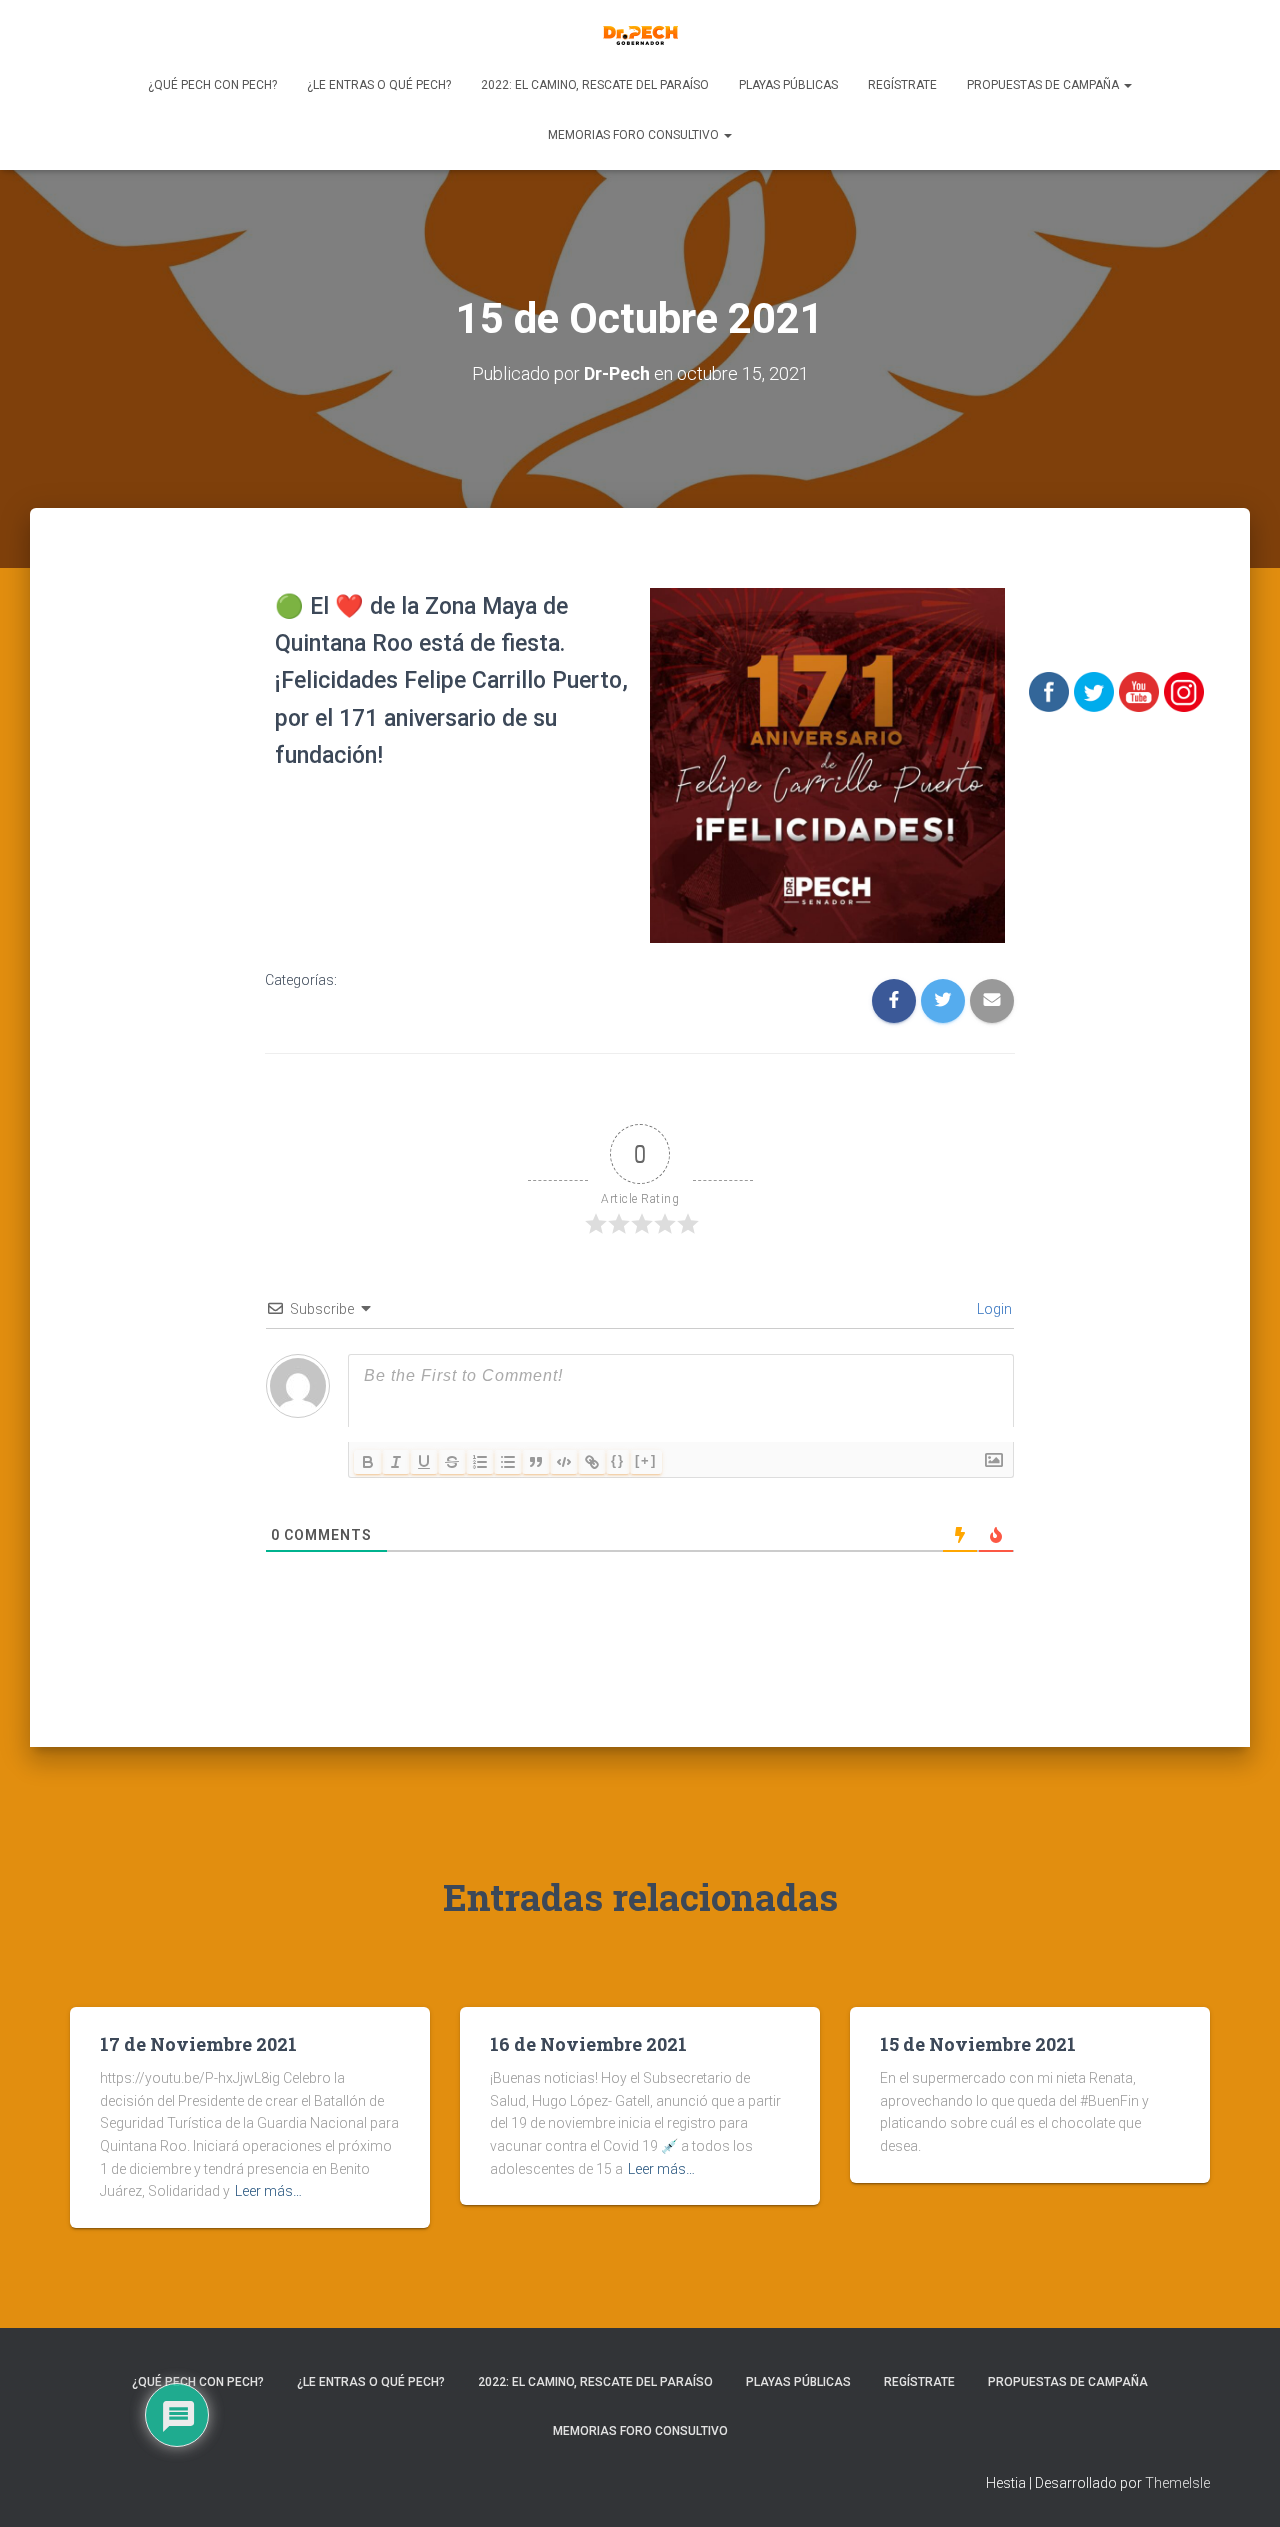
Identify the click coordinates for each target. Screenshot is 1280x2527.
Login (993, 1309)
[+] (646, 1460)
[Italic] (396, 1462)
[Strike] (452, 1462)
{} (618, 1460)
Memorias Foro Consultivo (635, 135)
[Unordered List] (508, 1462)
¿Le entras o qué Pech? (379, 85)
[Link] (592, 1462)
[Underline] (424, 1462)
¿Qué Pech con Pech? (212, 85)
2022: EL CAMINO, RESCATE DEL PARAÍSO (595, 85)
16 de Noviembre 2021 (588, 2044)
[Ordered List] (480, 1462)
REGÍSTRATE (902, 85)
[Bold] (368, 1462)
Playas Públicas (788, 85)
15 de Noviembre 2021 (978, 2044)
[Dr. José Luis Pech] (640, 35)
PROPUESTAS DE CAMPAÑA (1044, 85)
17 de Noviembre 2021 (198, 2044)
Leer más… (268, 2191)
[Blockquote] (536, 1462)
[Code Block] (564, 1462)
